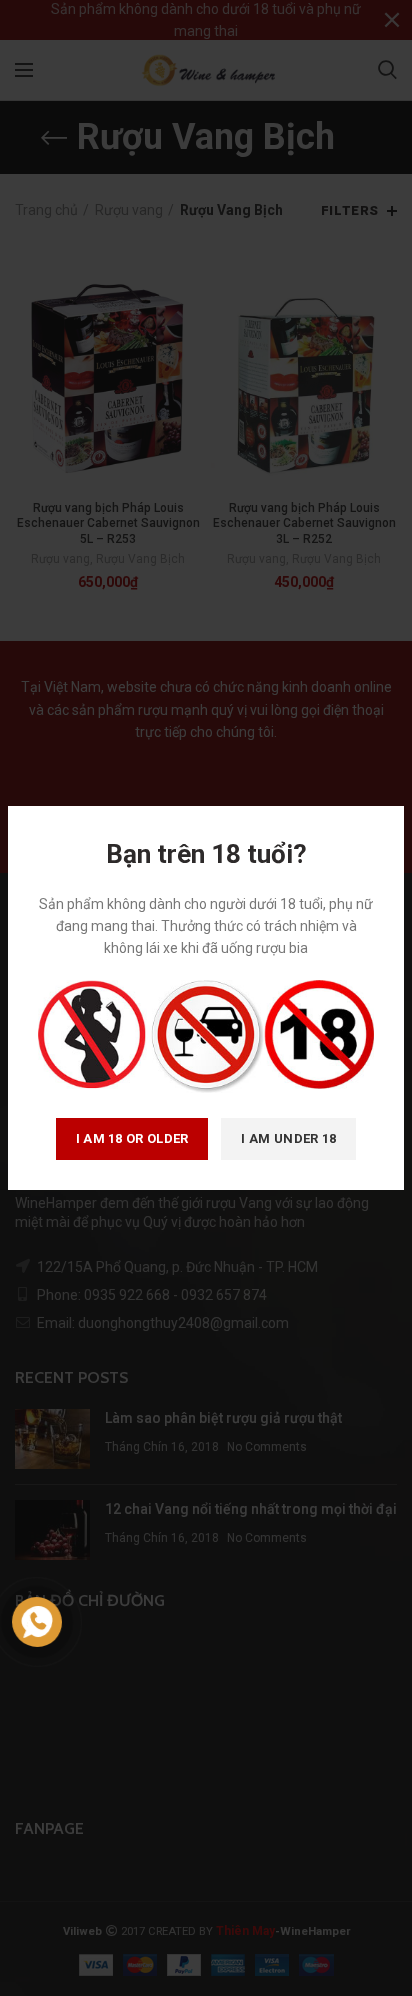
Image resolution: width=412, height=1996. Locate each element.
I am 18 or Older (132, 1138)
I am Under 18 (288, 1138)
